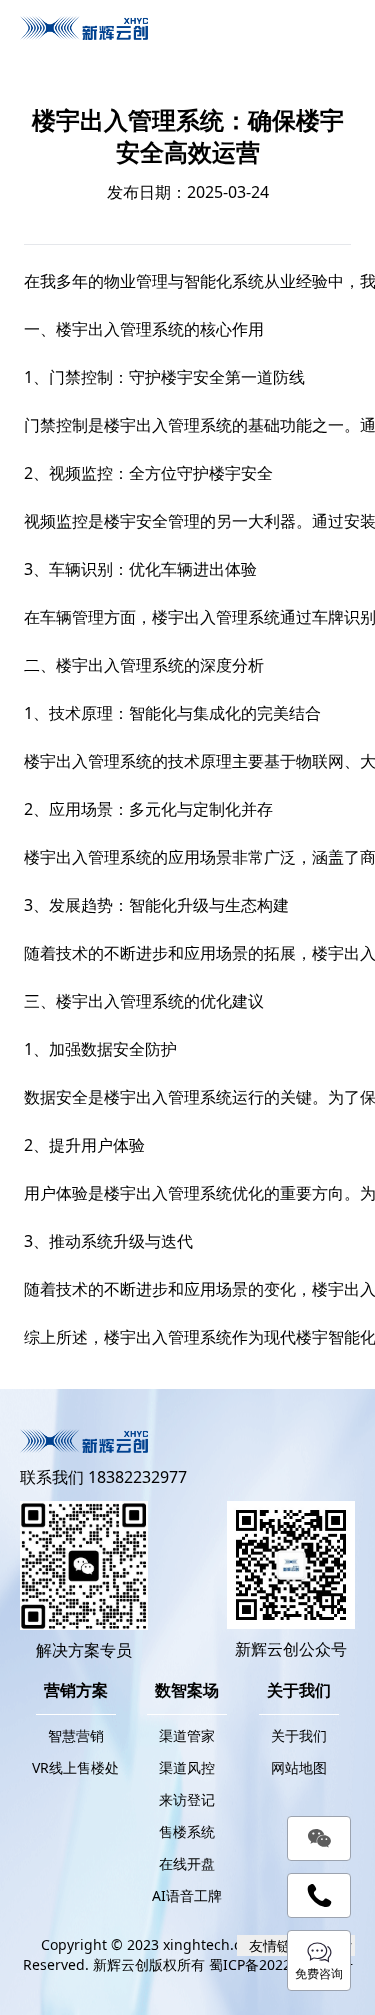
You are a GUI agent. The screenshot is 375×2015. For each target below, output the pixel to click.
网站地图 (299, 1767)
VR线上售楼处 (75, 1767)
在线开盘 (187, 1863)
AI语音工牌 (187, 1895)
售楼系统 (187, 1831)
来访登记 (187, 1799)
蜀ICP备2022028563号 (281, 1964)
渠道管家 (187, 1735)
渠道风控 (187, 1767)
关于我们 (299, 1735)
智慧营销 (76, 1735)
